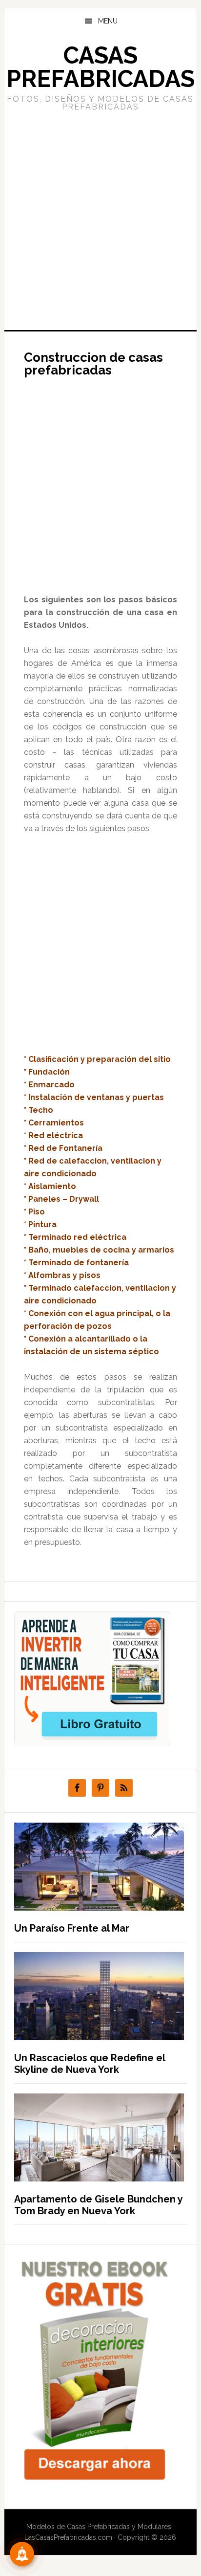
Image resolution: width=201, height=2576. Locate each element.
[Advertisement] (100, 220)
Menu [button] (108, 21)
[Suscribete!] (22, 2554)
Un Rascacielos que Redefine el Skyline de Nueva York (90, 2064)
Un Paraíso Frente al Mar (72, 1928)
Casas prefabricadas (100, 67)
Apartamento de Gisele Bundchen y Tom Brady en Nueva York (98, 2205)
